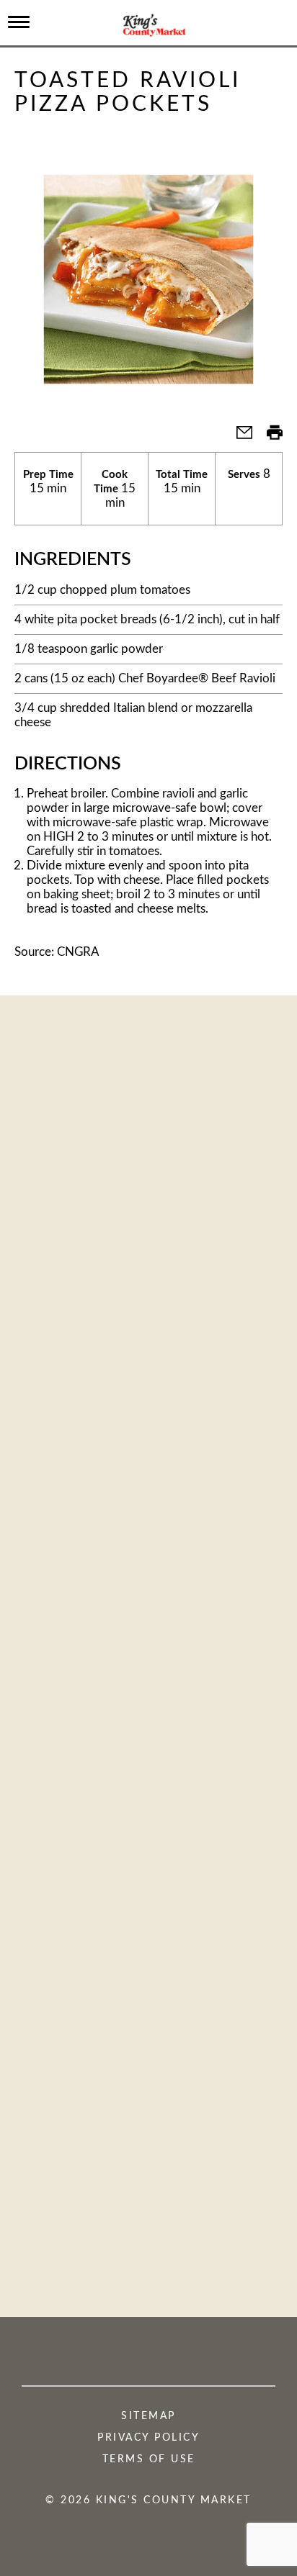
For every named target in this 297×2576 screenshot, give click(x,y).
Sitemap (148, 2416)
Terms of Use (149, 2459)
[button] (239, 437)
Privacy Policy (148, 2438)
